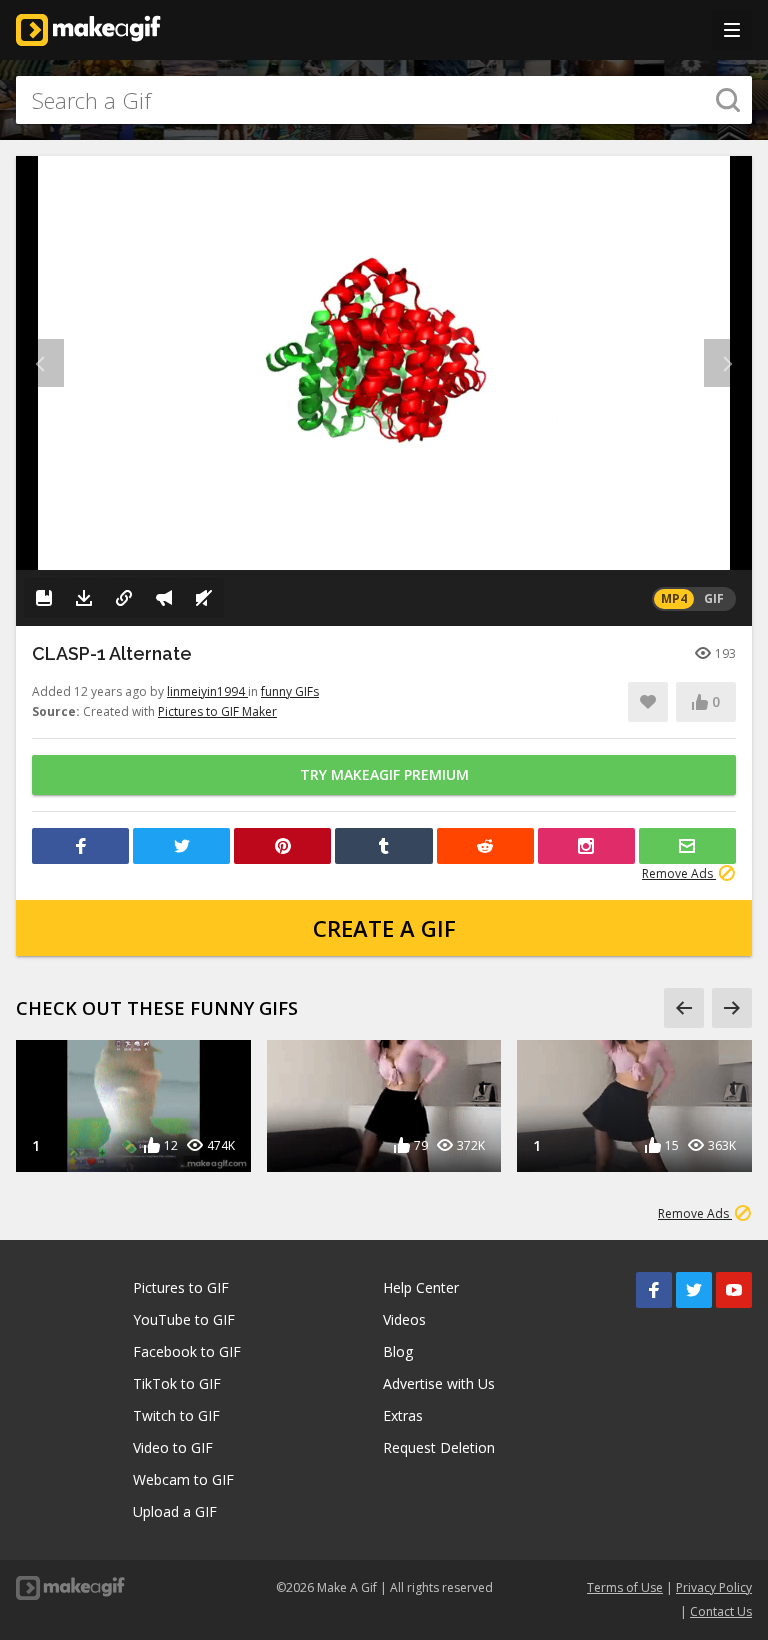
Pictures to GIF (181, 1287)
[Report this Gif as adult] (164, 598)
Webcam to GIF (183, 1479)
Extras (403, 1415)
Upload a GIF (175, 1511)
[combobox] (384, 100)
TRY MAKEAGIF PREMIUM (384, 774)
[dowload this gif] (84, 598)
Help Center (421, 1287)
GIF (714, 598)
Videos (404, 1319)
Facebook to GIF (187, 1351)
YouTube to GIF (184, 1319)
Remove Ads (679, 873)
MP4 (674, 598)
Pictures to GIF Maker (217, 711)
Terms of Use (625, 1587)
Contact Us (721, 1611)
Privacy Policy (714, 1587)
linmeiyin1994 (207, 691)
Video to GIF (173, 1447)
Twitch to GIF (176, 1415)
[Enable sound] (204, 598)
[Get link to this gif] (124, 598)
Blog (398, 1351)
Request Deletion (439, 1447)
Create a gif (384, 928)
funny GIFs (290, 691)
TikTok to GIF (177, 1383)
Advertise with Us (439, 1383)
